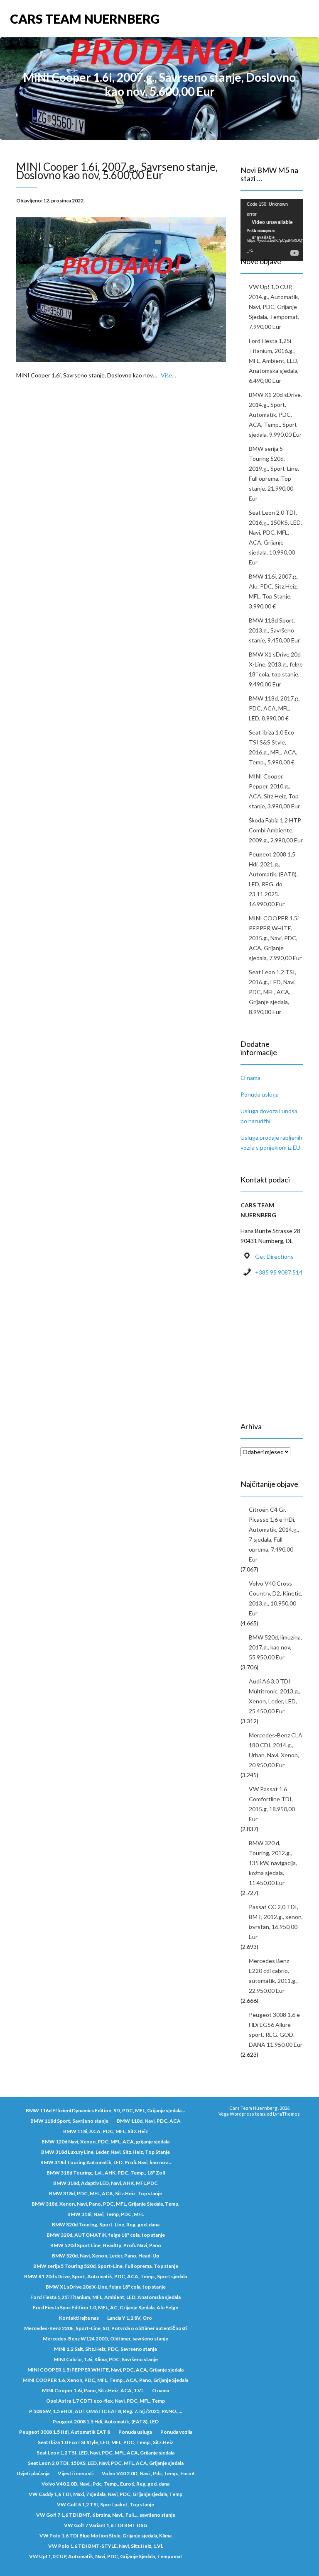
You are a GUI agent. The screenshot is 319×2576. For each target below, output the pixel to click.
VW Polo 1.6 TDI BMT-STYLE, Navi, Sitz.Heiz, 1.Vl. (106, 2546)
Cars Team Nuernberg (85, 19)
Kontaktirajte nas (79, 2318)
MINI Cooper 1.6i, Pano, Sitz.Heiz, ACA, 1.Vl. (93, 2390)
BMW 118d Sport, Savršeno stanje (69, 2121)
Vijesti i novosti (76, 2473)
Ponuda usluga (260, 1094)
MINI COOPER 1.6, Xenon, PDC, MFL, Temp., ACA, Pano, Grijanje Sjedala (106, 2380)
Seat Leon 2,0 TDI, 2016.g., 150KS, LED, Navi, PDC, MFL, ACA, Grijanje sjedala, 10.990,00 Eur (275, 537)
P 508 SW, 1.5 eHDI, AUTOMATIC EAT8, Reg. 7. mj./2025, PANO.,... (106, 2411)
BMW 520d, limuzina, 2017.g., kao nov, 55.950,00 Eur (275, 1647)
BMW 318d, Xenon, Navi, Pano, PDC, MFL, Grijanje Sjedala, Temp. (106, 2204)
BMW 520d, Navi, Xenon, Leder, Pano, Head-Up (106, 2256)
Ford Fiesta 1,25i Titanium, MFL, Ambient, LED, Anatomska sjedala (106, 2297)
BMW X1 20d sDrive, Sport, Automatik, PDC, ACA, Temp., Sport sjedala (106, 2276)
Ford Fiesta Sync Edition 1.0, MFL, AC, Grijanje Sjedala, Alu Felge (106, 2307)
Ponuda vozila (176, 2432)
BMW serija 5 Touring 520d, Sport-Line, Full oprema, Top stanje (106, 2266)
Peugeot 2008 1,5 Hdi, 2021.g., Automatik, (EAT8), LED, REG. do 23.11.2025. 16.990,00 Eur (273, 879)
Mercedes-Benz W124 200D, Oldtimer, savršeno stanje (106, 2339)
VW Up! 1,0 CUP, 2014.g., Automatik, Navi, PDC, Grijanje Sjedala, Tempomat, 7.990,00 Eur (274, 307)
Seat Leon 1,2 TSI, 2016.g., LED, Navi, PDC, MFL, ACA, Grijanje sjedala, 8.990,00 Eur (272, 992)
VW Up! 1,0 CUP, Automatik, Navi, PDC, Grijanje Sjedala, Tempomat (106, 2556)
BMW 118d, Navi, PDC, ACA (149, 2121)
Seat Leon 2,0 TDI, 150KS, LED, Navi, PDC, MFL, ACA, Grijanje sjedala (106, 2463)
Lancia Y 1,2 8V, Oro (130, 2318)
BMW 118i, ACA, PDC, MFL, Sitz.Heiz (106, 2131)
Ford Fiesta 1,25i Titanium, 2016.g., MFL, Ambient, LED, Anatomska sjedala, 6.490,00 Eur (274, 361)
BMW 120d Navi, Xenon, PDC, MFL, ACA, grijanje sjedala (106, 2142)
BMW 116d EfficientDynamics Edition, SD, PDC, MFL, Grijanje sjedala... (106, 2110)
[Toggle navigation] (300, 19)
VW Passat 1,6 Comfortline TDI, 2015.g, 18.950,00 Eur (272, 1804)
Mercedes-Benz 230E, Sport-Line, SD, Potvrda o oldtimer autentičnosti (106, 2328)
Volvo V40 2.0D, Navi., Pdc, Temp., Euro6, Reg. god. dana (106, 2484)
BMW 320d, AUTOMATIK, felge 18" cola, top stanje (106, 2235)
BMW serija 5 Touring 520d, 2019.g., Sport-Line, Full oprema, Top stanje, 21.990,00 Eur (274, 473)
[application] (272, 216)
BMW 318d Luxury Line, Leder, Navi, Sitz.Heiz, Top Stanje (106, 2152)
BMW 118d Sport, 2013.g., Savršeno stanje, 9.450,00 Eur (274, 630)
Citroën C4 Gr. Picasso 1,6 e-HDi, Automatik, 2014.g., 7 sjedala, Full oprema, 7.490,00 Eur (274, 1534)
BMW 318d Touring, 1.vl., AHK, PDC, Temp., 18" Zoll (106, 2173)
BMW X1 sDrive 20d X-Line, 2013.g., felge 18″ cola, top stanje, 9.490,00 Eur (276, 669)
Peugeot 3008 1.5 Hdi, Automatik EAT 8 (65, 2432)
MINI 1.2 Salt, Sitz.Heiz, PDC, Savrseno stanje (106, 2349)
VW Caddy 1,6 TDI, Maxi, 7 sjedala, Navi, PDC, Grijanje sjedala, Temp (106, 2494)
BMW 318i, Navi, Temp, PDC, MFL (106, 2214)
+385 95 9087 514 (279, 1272)
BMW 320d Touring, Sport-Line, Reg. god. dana (106, 2225)
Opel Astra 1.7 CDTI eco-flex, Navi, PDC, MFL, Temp (106, 2401)
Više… (168, 375)
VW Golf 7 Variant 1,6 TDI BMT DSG (106, 2525)
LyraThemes (286, 2114)
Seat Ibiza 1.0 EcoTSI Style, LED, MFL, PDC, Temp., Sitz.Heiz (106, 2442)
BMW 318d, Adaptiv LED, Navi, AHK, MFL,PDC (106, 2183)
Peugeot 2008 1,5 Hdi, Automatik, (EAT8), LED (106, 2422)
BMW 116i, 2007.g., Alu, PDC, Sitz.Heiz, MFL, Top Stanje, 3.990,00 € (274, 591)
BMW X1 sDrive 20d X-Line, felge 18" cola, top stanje (106, 2287)
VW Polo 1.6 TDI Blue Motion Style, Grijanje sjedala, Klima (106, 2536)
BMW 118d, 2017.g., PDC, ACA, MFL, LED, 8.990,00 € (275, 708)
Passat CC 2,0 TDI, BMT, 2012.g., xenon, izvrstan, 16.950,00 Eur (276, 1922)
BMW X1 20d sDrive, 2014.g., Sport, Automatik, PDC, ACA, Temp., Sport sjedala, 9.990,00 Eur (275, 415)
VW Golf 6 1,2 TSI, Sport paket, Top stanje (106, 2504)
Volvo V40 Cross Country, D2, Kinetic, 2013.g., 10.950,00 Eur (276, 1598)
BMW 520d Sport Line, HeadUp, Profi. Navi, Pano (106, 2245)
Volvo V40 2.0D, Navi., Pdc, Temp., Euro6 (148, 2473)
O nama (250, 1078)
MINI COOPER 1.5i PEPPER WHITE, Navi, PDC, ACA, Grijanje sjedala (106, 2370)
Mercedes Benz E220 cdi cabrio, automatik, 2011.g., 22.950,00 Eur (273, 1976)
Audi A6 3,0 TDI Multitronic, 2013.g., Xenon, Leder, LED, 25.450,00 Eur (275, 1696)
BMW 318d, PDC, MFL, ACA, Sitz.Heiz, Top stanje (106, 2193)
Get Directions (274, 1256)
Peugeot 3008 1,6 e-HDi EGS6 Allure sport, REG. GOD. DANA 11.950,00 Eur (276, 2030)
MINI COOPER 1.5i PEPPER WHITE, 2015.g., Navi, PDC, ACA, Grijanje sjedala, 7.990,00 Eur (275, 938)
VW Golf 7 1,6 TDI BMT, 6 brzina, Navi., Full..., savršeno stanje (106, 2515)
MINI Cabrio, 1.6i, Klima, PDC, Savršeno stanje (106, 2359)
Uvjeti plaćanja (33, 2473)
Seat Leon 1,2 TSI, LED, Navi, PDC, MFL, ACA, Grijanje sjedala (106, 2453)
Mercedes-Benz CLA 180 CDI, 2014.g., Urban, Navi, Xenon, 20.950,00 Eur (276, 1750)
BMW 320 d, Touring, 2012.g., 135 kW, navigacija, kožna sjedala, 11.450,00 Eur (273, 1863)
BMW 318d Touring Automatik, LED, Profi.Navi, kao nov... (106, 2162)
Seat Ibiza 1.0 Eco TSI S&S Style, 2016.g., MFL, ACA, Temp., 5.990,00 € (273, 747)
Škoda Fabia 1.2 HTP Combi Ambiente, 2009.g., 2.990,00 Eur (276, 830)
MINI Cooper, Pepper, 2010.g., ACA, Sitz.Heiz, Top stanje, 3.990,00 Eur (274, 791)
